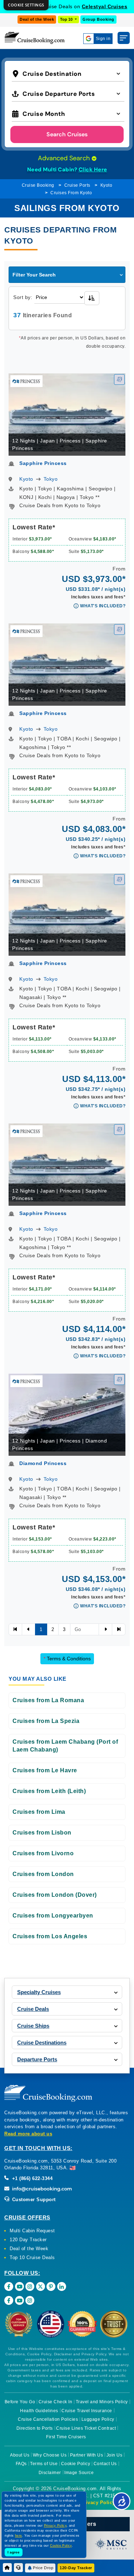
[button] (68, 73)
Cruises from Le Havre (45, 1770)
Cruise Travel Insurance (87, 2411)
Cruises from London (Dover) (55, 1895)
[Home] (7, 2568)
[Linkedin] (62, 2286)
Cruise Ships (33, 2026)
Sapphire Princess (43, 463)
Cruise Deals (33, 2009)
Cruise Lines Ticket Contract (86, 2428)
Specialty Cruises (39, 1992)
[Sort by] (92, 298)
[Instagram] (30, 2286)
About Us (20, 2455)
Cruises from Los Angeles (50, 1936)
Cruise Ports (77, 185)
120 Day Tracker (28, 2240)
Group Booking (98, 19)
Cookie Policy (76, 2464)
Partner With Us (87, 2455)
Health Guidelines (39, 2411)
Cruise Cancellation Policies (48, 2419)
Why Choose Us (50, 2455)
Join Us (115, 2455)
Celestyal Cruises (105, 6)
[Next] (105, 1630)
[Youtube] (19, 2286)
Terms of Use (44, 2464)
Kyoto (106, 185)
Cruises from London (43, 1874)
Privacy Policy (98, 2502)
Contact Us (105, 2464)
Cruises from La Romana (48, 1700)
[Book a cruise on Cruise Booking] (35, 38)
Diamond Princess (43, 1463)
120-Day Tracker (76, 2568)
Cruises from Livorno (43, 1853)
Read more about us (28, 2134)
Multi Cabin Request (32, 2231)
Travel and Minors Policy (102, 2402)
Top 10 (67, 19)
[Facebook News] (9, 2300)
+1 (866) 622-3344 (31, 2178)
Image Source (79, 2473)
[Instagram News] (30, 2300)
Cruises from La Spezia (46, 1721)
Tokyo (51, 479)
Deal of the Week (37, 19)
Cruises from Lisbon (42, 1833)
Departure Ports (37, 2059)
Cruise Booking (38, 185)
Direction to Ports (35, 2428)
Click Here (93, 170)
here (19, 2536)
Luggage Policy (98, 2419)
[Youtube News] (19, 2300)
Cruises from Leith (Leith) (49, 1791)
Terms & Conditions (67, 1659)
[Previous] (15, 1630)
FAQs (21, 2464)
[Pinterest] (51, 2286)
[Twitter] (41, 2286)
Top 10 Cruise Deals (32, 2257)
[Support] (18, 2568)
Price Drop (43, 2568)
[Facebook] (9, 2286)
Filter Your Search (34, 275)
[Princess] (26, 381)
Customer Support (33, 2200)
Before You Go (20, 2402)
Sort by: (23, 297)
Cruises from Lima (39, 1812)
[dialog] (26, 5)
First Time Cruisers (66, 2437)
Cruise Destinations (42, 2043)
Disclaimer (50, 2473)
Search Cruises (67, 134)
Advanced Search (65, 158)
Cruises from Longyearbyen (53, 1916)
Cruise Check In (56, 2402)
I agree (14, 2552)
